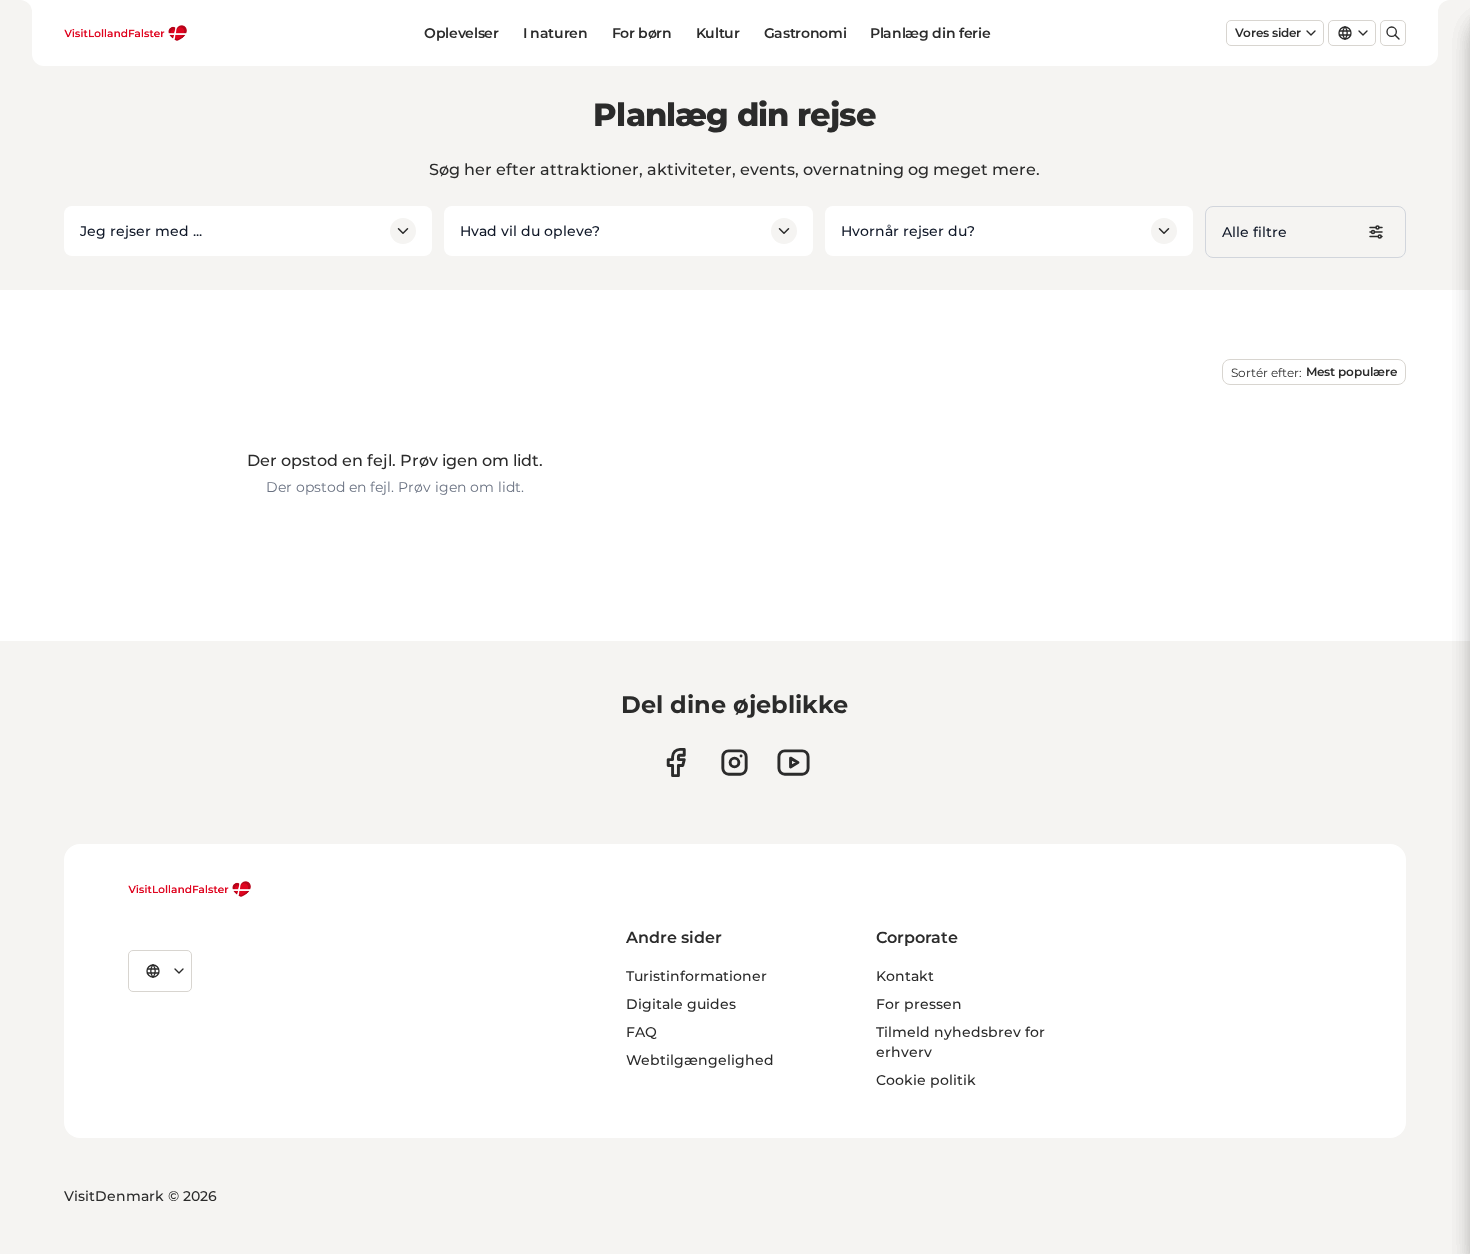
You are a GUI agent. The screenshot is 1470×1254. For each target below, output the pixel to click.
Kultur (718, 33)
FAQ (641, 1032)
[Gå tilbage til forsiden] (126, 33)
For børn (642, 33)
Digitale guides (681, 1004)
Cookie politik (926, 1080)
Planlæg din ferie (930, 33)
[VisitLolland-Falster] (190, 889)
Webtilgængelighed (700, 1060)
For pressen (919, 1004)
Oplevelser (461, 33)
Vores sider (1268, 32)
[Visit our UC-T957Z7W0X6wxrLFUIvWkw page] (793, 762)
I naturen (555, 33)
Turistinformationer (696, 976)
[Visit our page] (675, 762)
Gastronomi (805, 33)
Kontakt (905, 976)
